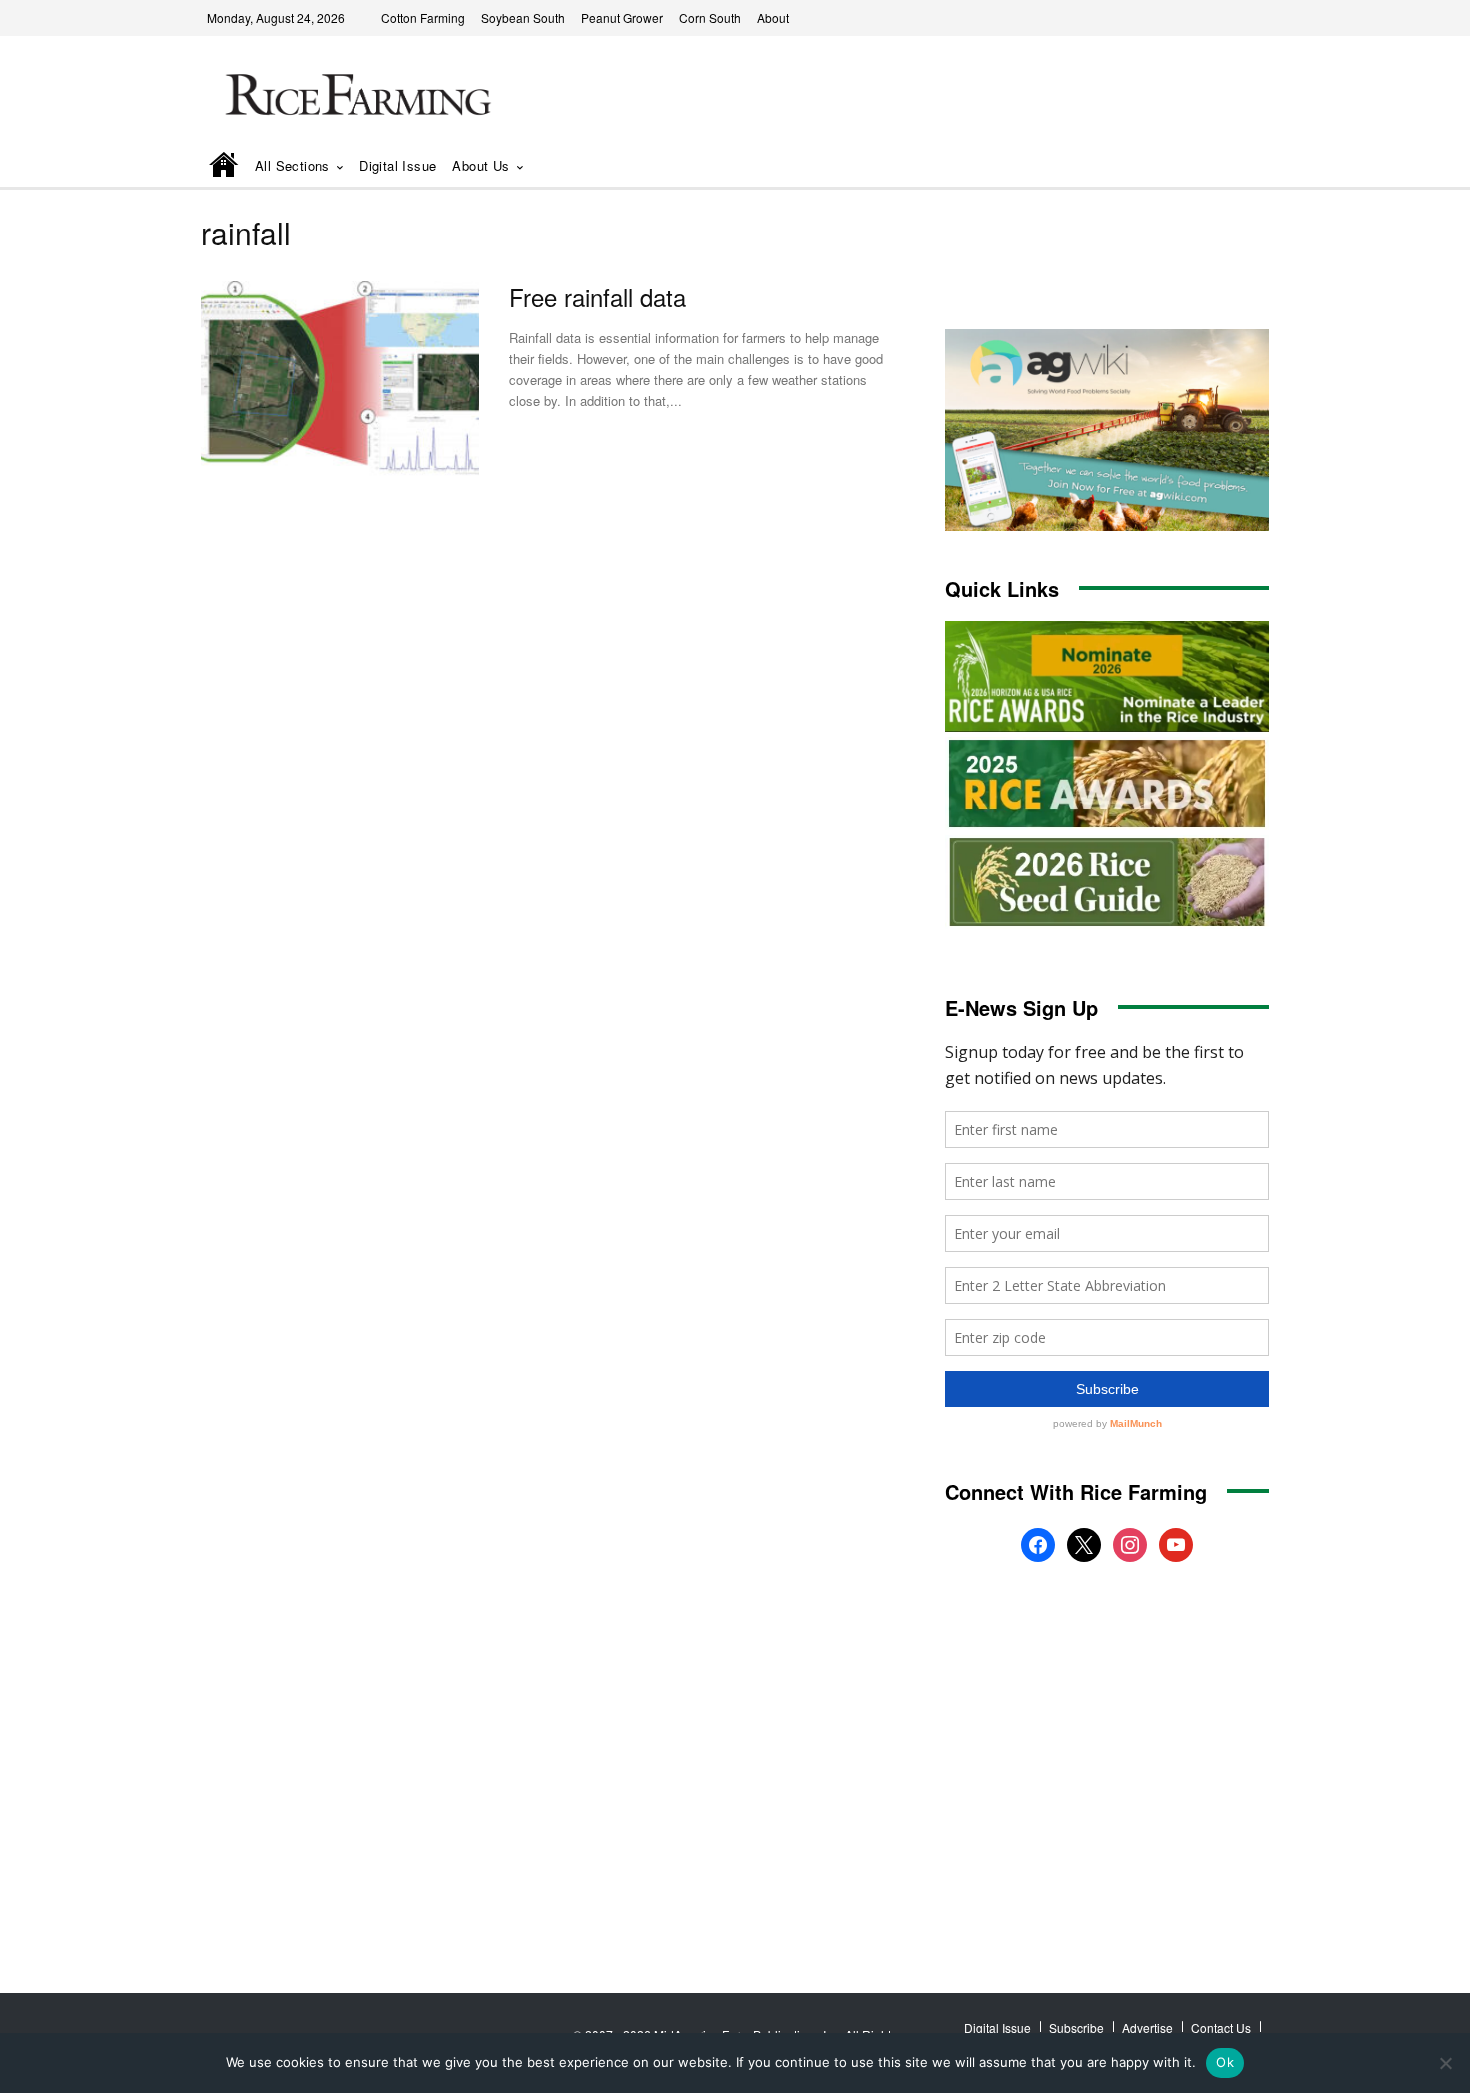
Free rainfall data (597, 296)
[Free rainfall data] (340, 378)
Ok (1225, 2062)
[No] (1445, 2063)
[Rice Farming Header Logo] (354, 97)
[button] (1226, 167)
